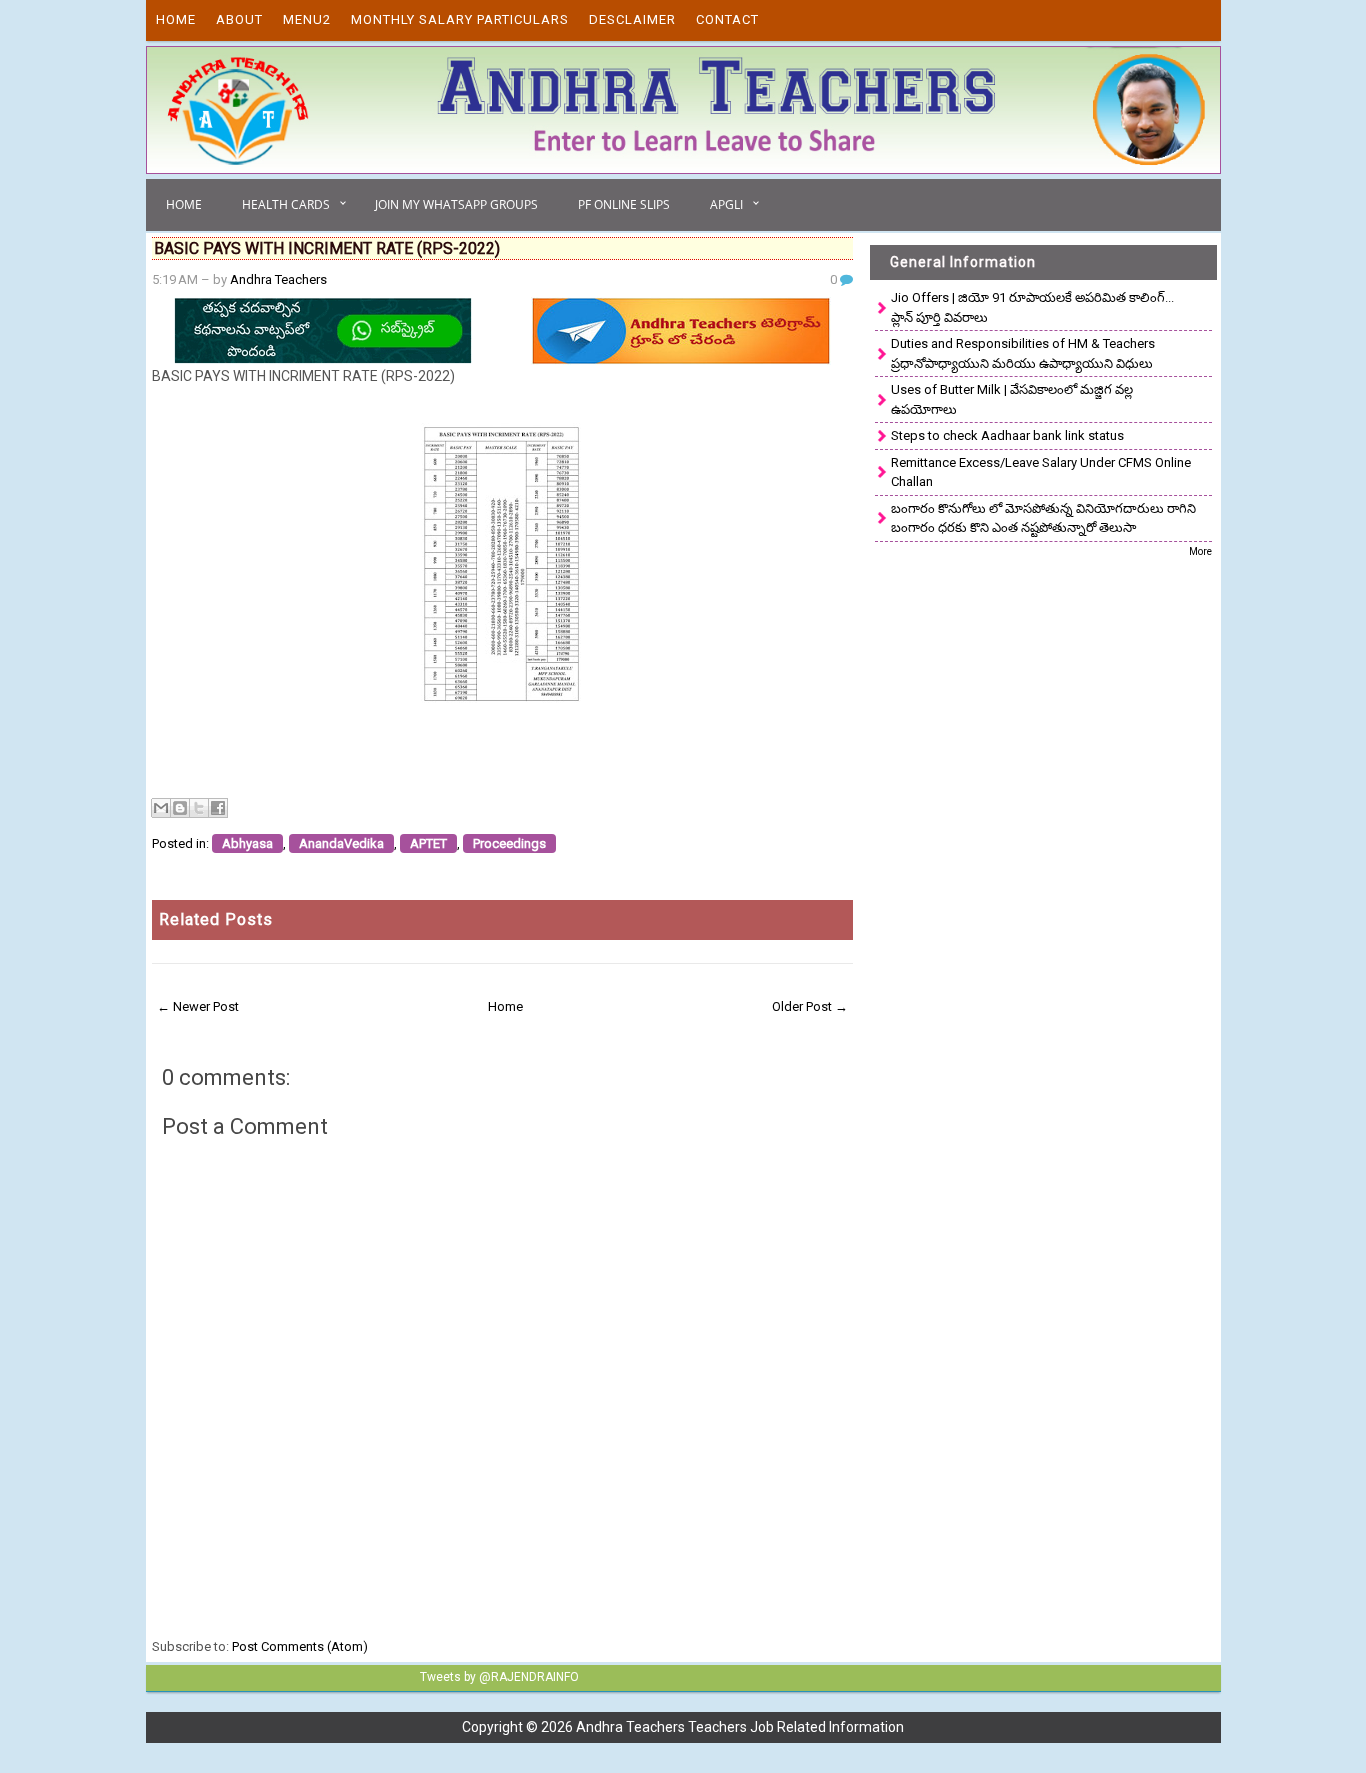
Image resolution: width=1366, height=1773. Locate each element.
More (1200, 551)
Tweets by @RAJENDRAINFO (499, 1677)
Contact (727, 19)
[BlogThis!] (180, 808)
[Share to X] (199, 808)
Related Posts (216, 919)
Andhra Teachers (278, 279)
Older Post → (810, 1006)
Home (176, 19)
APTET (428, 843)
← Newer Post (198, 1006)
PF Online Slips (624, 204)
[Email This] (161, 808)
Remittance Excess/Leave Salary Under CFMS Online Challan (1041, 472)
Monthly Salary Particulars (460, 19)
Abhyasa (247, 843)
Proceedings (509, 843)
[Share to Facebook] (218, 808)
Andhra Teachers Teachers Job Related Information (740, 1727)
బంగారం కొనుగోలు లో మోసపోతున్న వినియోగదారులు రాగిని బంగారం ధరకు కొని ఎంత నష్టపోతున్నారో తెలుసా (1043, 518)
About (239, 19)
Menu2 (307, 19)
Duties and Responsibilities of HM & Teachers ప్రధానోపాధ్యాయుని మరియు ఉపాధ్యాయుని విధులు (1023, 353)
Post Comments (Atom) (300, 1646)
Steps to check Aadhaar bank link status (1007, 435)
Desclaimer (632, 19)
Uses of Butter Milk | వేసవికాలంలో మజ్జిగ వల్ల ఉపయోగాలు (1012, 399)
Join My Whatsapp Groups (456, 204)
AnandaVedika (341, 843)
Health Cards (286, 204)
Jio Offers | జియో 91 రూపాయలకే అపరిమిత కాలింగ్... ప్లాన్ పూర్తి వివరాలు (1032, 307)
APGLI (726, 204)
